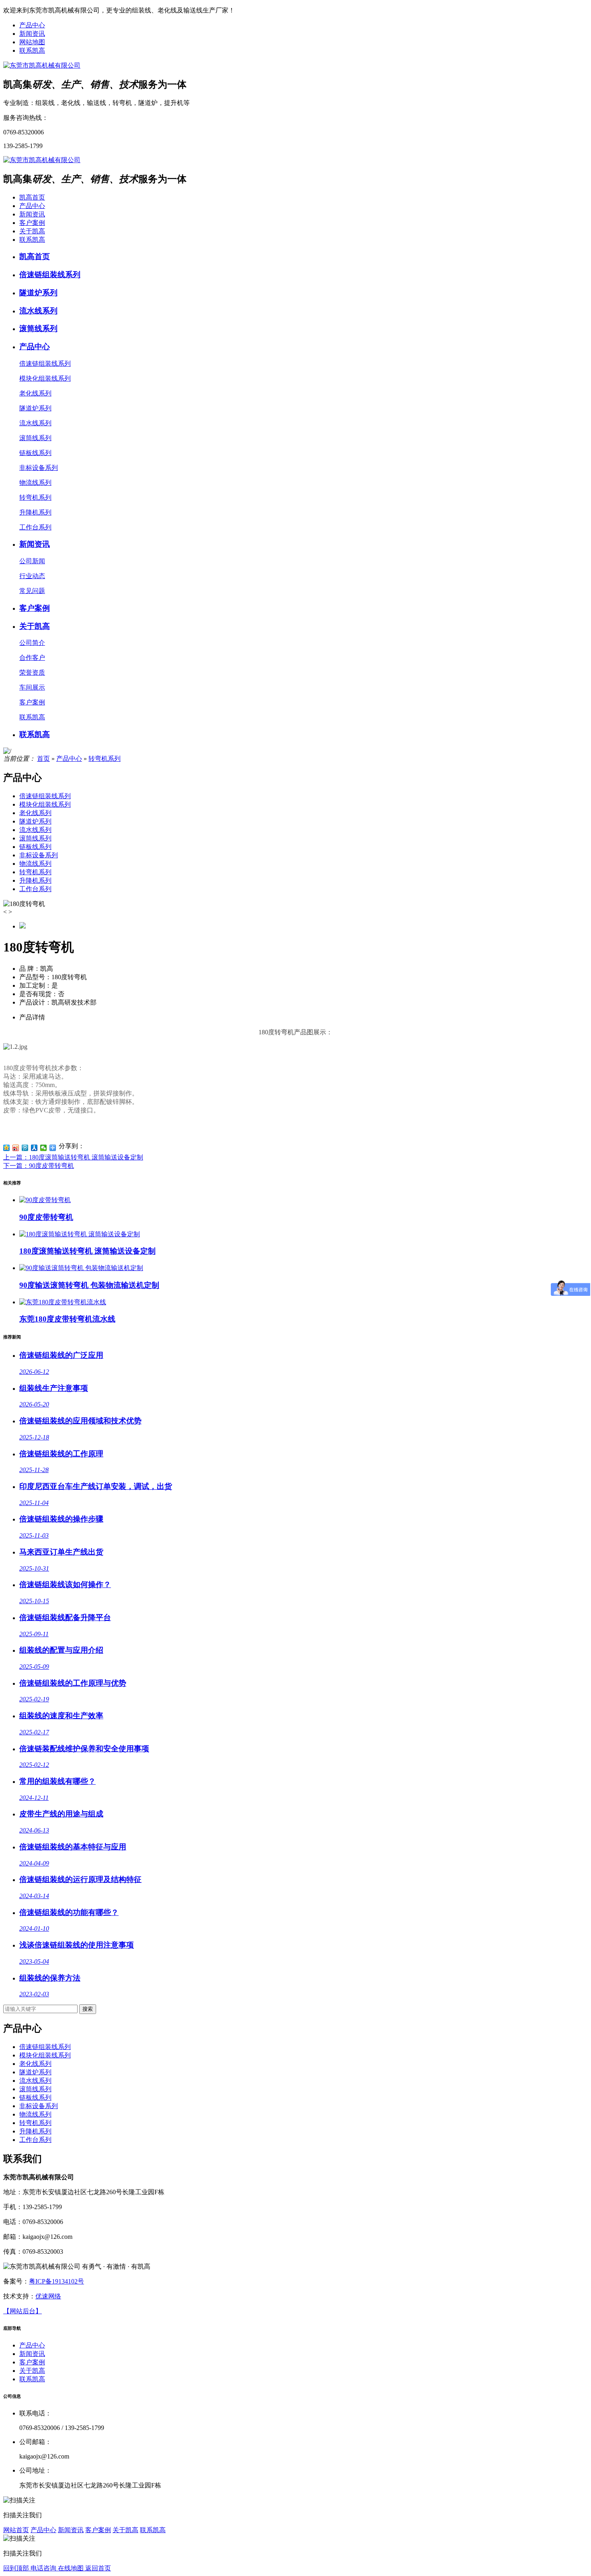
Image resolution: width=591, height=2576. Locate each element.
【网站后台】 (23, 2311)
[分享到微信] (44, 1148)
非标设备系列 (39, 855)
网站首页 (16, 2530)
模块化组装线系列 (45, 804)
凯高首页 (32, 197)
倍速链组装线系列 (45, 796)
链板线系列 (35, 847)
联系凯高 (32, 50)
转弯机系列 (105, 759)
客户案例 (32, 223)
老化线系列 (35, 813)
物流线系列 (35, 864)
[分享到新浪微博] (16, 1148)
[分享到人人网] (34, 1148)
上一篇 (73, 1157)
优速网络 (48, 2296)
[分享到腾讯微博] (25, 1148)
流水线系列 (35, 830)
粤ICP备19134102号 (56, 2281)
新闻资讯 (32, 34)
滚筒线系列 (35, 838)
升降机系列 (35, 880)
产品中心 (32, 25)
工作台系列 (35, 889)
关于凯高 (32, 231)
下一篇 (39, 1166)
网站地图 (32, 42)
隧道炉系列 (35, 821)
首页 (43, 759)
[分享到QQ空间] (7, 1148)
